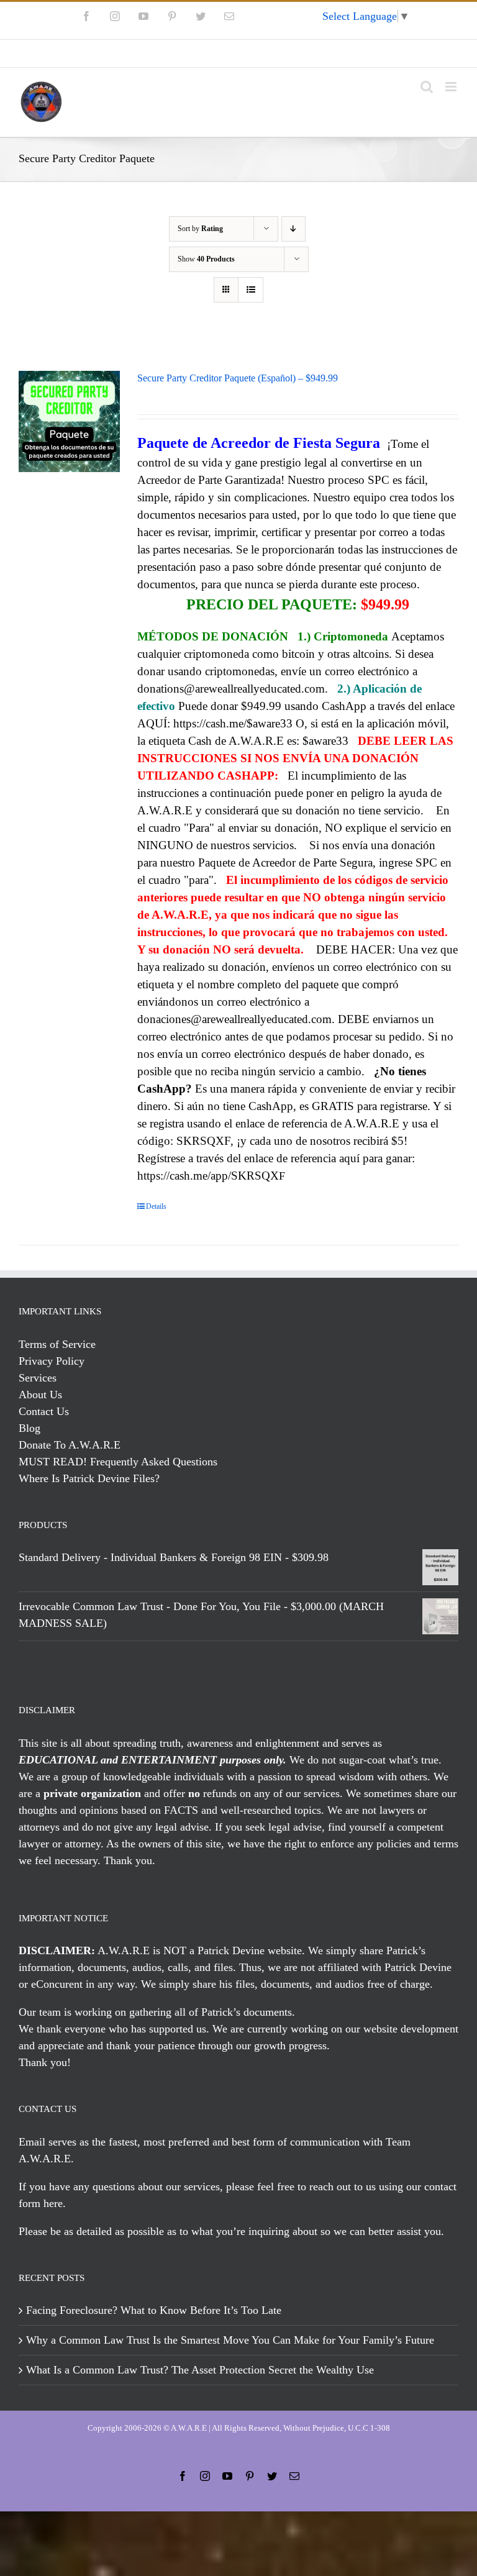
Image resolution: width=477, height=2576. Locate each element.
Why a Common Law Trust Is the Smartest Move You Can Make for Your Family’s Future (230, 2340)
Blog (30, 1428)
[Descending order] (293, 229)
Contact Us (44, 1411)
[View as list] (251, 290)
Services (38, 1378)
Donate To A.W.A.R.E (70, 1445)
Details (156, 1206)
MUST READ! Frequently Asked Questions (118, 1462)
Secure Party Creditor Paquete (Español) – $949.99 (238, 378)
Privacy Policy (52, 1361)
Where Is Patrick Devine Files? (89, 1478)
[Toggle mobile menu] (452, 87)
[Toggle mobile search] (427, 87)
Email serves (48, 2142)
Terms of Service (57, 1344)
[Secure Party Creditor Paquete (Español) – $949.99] (69, 421)
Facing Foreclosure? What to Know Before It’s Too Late (154, 2310)
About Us (40, 1395)
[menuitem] (238, 53)
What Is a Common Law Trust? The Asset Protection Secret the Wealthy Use (200, 2370)
